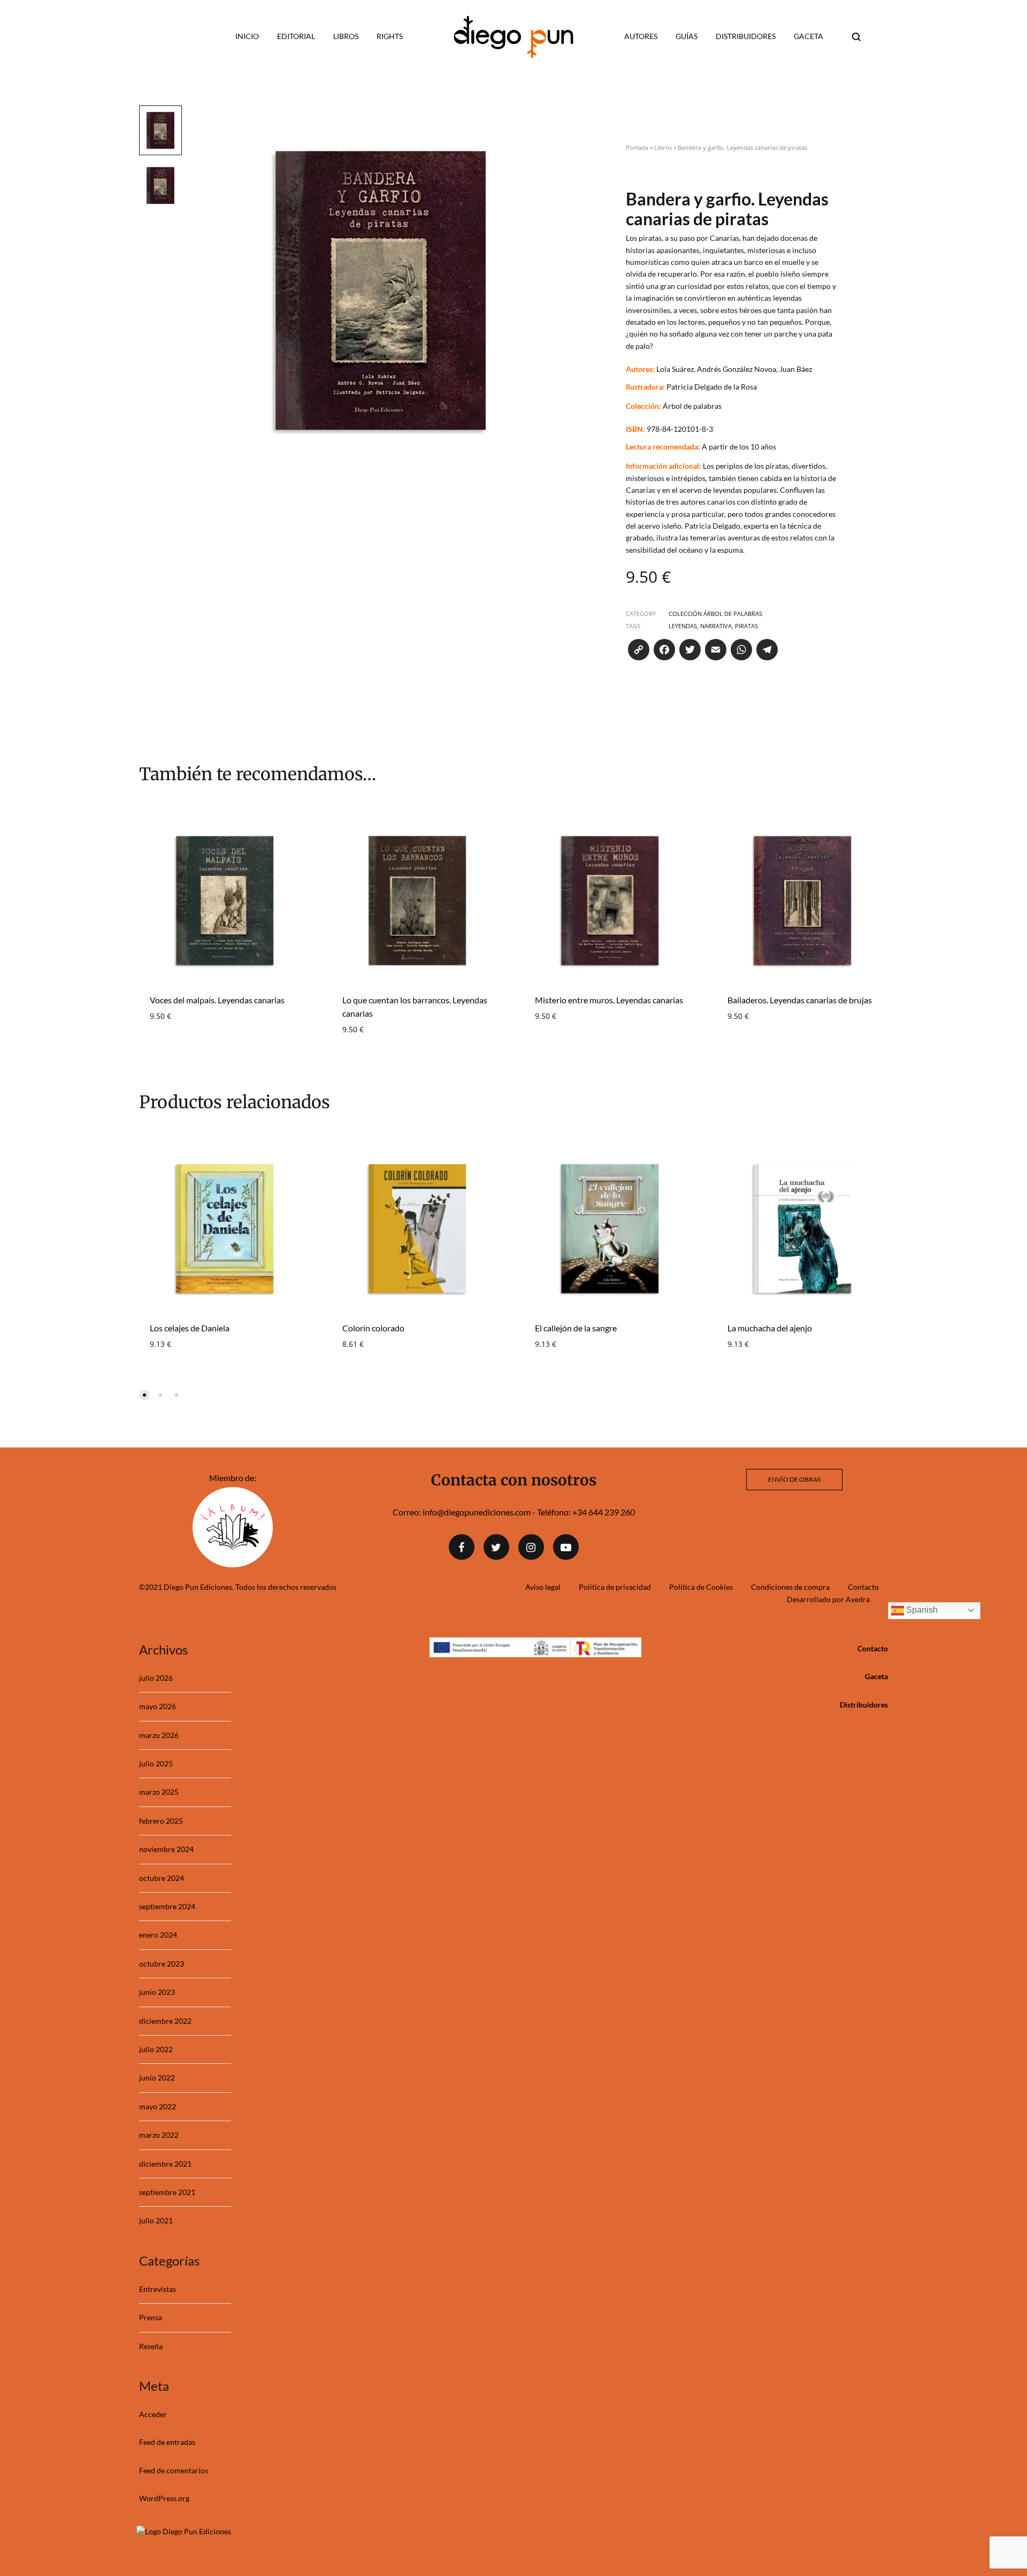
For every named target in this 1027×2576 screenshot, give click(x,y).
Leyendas (683, 626)
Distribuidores (746, 36)
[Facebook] (462, 1547)
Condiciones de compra (790, 1587)
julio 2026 (156, 1678)
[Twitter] (496, 1547)
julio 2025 (156, 1763)
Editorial (296, 36)
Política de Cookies (701, 1587)
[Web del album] (233, 1564)
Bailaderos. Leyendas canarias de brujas (800, 1000)
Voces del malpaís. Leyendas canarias (217, 1000)
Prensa (151, 2317)
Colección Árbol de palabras (715, 613)
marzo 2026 (159, 1735)
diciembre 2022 (165, 2021)
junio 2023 (157, 1992)
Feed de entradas (167, 2442)
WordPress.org (164, 2498)
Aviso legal (543, 1587)
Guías (687, 36)
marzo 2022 (159, 2135)
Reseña (151, 2346)
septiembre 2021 (167, 2192)
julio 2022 (156, 2049)
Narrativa (716, 626)
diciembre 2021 (165, 2164)
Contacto (863, 1587)
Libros (346, 36)
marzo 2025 (159, 1792)
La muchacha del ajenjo (770, 1328)
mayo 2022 (158, 2106)
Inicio (247, 36)
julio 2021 (156, 2220)
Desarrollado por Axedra (828, 1599)
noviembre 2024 (166, 1849)
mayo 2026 (158, 1706)
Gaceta (808, 36)
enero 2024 (158, 1935)
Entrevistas (158, 2289)
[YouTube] (566, 1547)
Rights (390, 36)
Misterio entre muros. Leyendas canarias (609, 1000)
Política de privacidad (615, 1587)
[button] (144, 1395)
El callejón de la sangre (576, 1328)
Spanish (921, 1610)
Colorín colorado (373, 1328)
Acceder (153, 2414)
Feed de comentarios (174, 2470)
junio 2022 (157, 2078)
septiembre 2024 (167, 1906)
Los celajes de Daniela (190, 1328)
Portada (637, 147)
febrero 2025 (161, 1821)
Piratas (746, 626)
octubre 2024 (162, 1878)
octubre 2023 (162, 1964)
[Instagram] (531, 1547)
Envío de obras (794, 1479)
